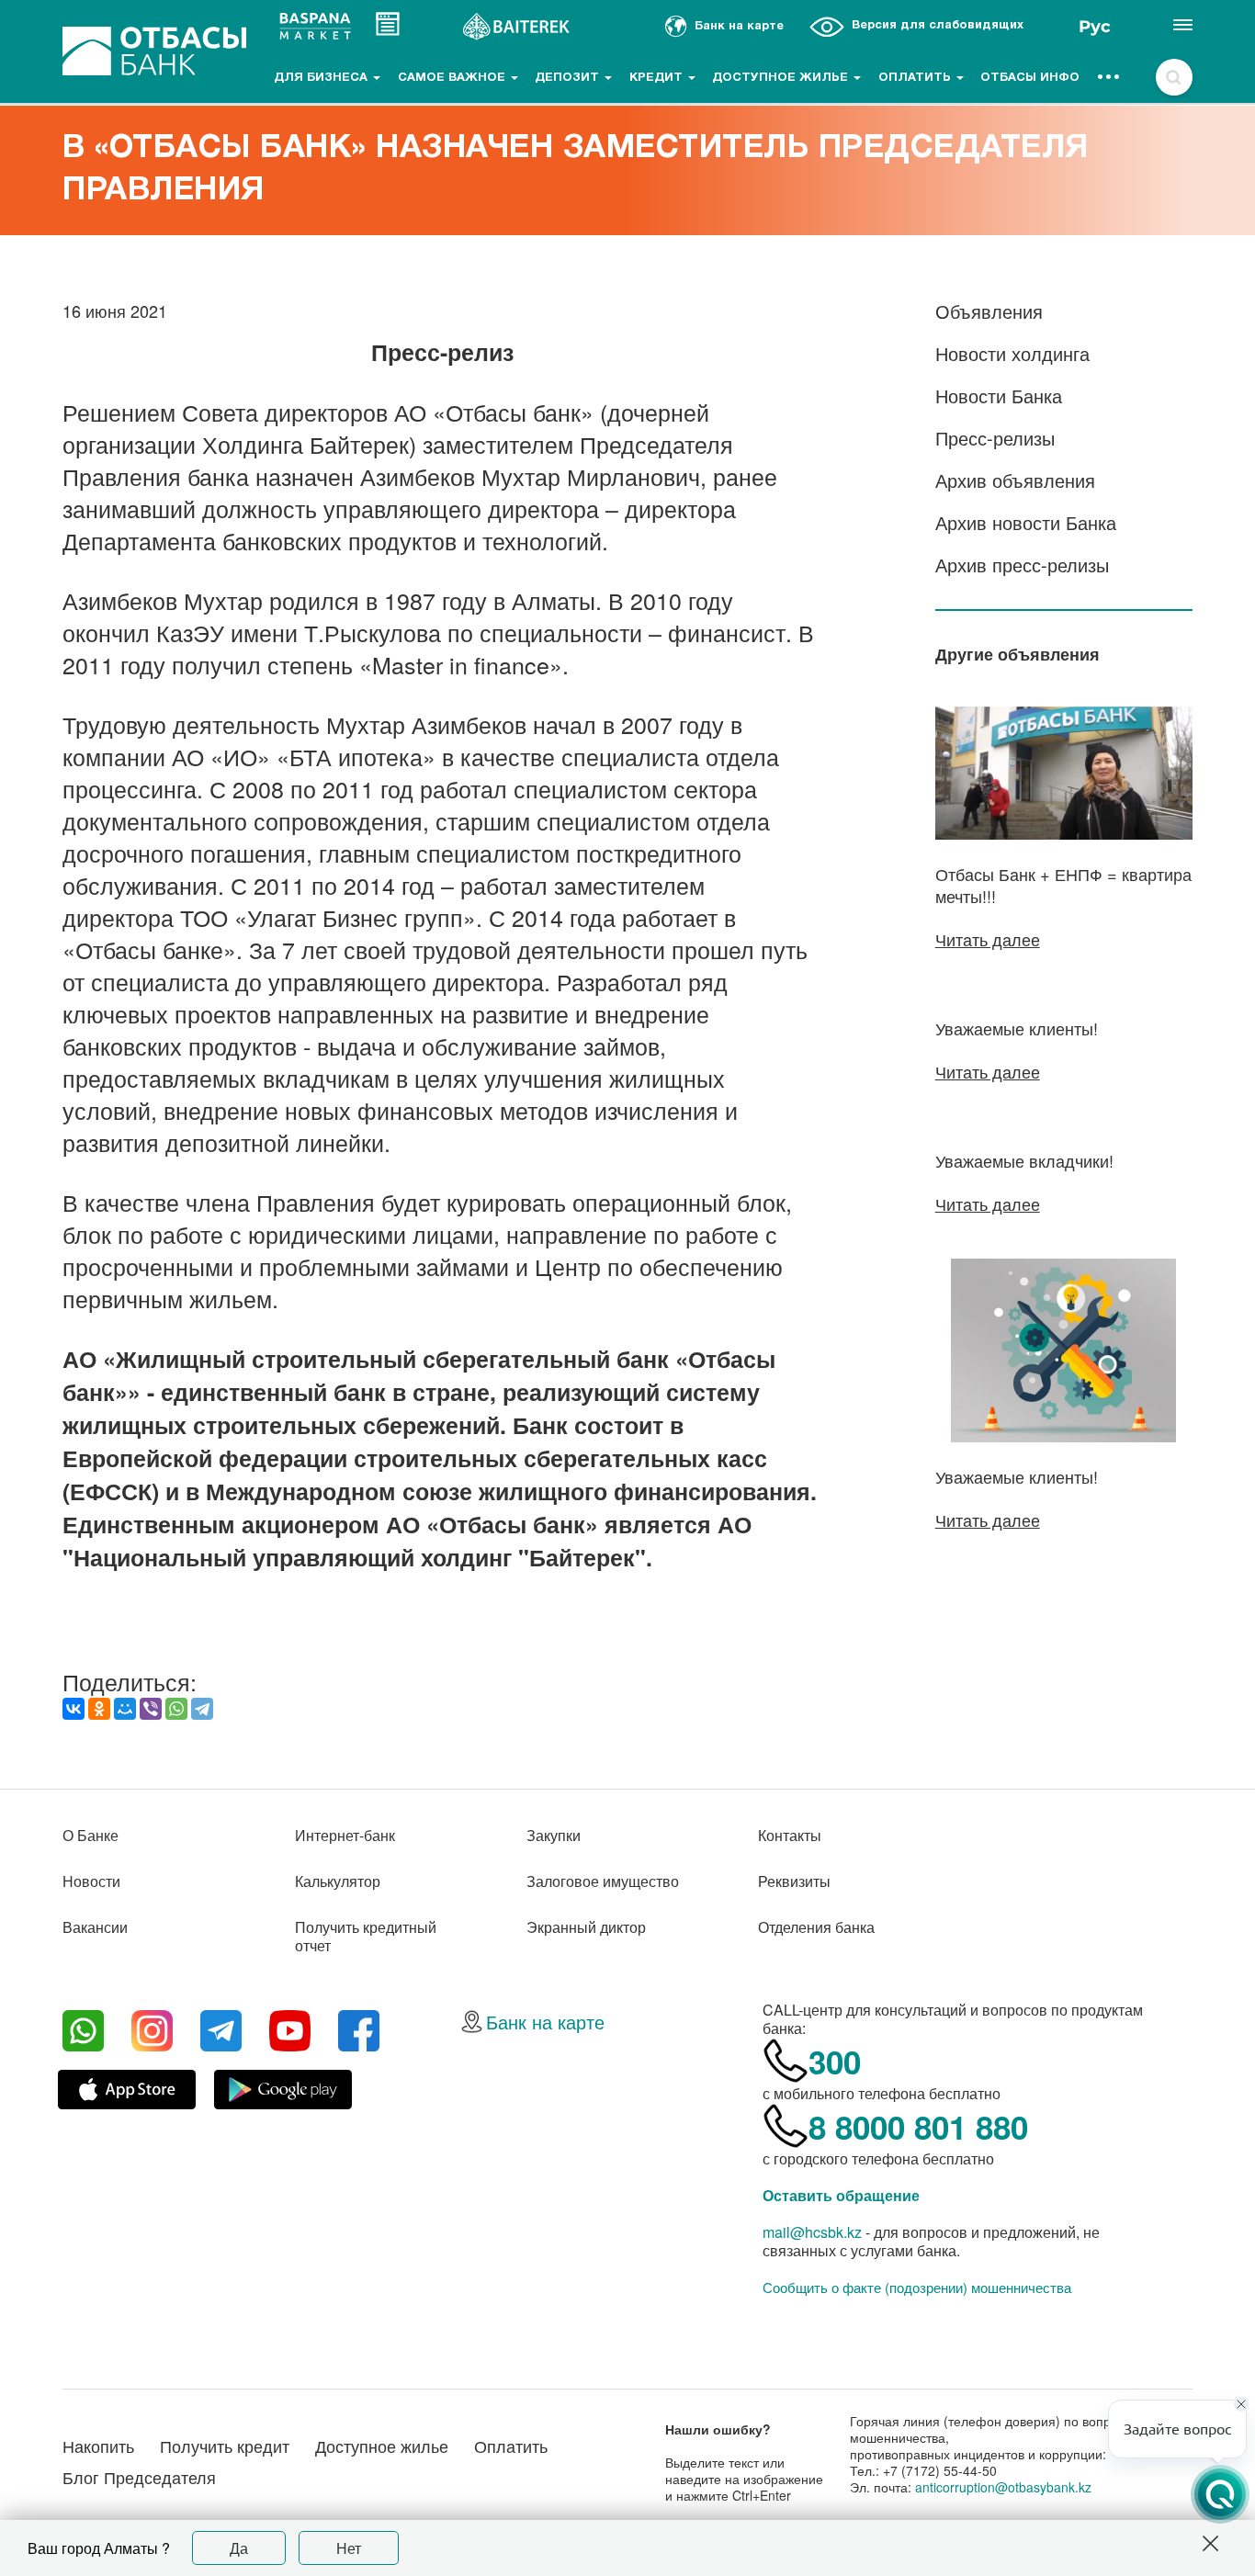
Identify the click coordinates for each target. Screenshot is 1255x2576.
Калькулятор (338, 1881)
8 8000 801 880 (918, 2127)
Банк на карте (545, 2022)
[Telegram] (202, 1709)
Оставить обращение (841, 2195)
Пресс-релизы (995, 438)
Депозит (569, 78)
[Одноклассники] (99, 1709)
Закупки (554, 1835)
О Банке (90, 1835)
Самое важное (453, 78)
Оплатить (916, 78)
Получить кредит (225, 2446)
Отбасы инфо (1030, 78)
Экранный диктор (586, 1927)
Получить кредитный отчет (366, 1936)
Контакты (790, 1835)
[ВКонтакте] (73, 1709)
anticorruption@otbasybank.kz (1003, 2487)
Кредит (658, 78)
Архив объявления (1015, 480)
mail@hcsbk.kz (812, 2232)
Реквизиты (794, 1881)
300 (835, 2062)
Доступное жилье (782, 78)
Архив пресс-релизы (1022, 565)
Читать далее (988, 939)
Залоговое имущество (603, 1881)
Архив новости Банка (1026, 522)
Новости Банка (999, 395)
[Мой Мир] (125, 1709)
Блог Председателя (139, 2477)
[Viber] (151, 1709)
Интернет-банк (345, 1835)
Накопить (98, 2446)
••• (1109, 78)
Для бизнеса (322, 78)
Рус (1095, 27)
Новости (91, 1881)
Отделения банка (816, 1927)
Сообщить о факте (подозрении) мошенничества (917, 2288)
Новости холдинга (1012, 353)
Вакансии (95, 1927)
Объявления (989, 311)
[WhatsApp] (176, 1709)
